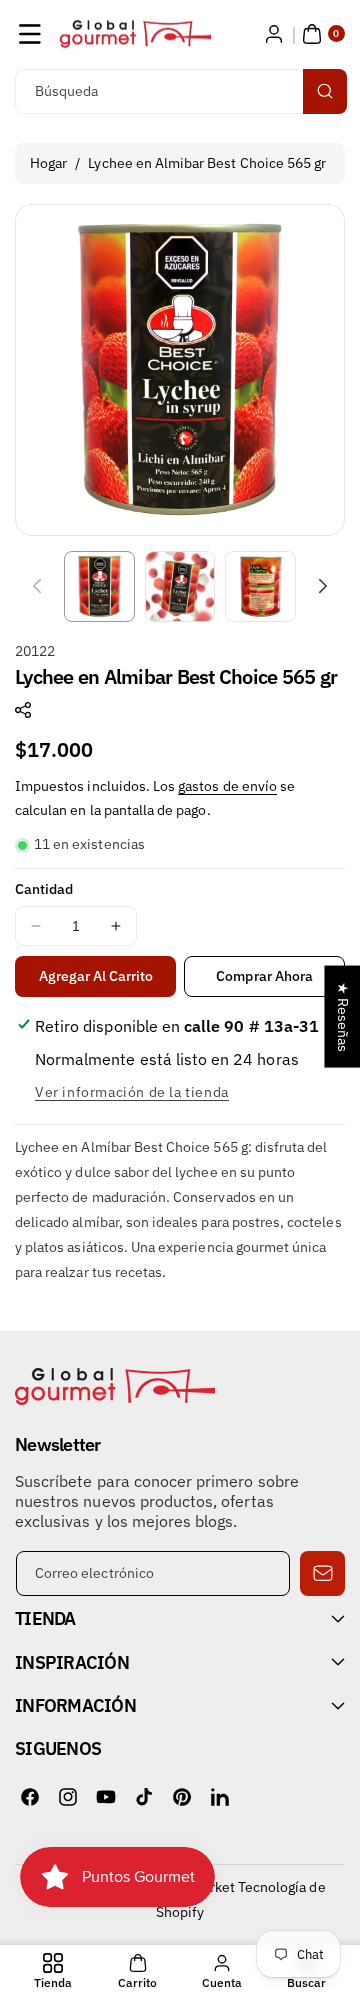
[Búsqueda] (325, 91)
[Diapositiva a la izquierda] (37, 586)
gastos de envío (227, 786)
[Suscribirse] (322, 1573)
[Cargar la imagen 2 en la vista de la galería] (180, 586)
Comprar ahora (264, 976)
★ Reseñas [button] (343, 1016)
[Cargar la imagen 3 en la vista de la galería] (260, 586)
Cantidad (44, 889)
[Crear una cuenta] (274, 34)
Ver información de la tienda (132, 1092)
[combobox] (180, 91)
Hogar (48, 163)
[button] (30, 34)
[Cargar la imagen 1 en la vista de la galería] (99, 586)
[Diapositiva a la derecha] (323, 586)
